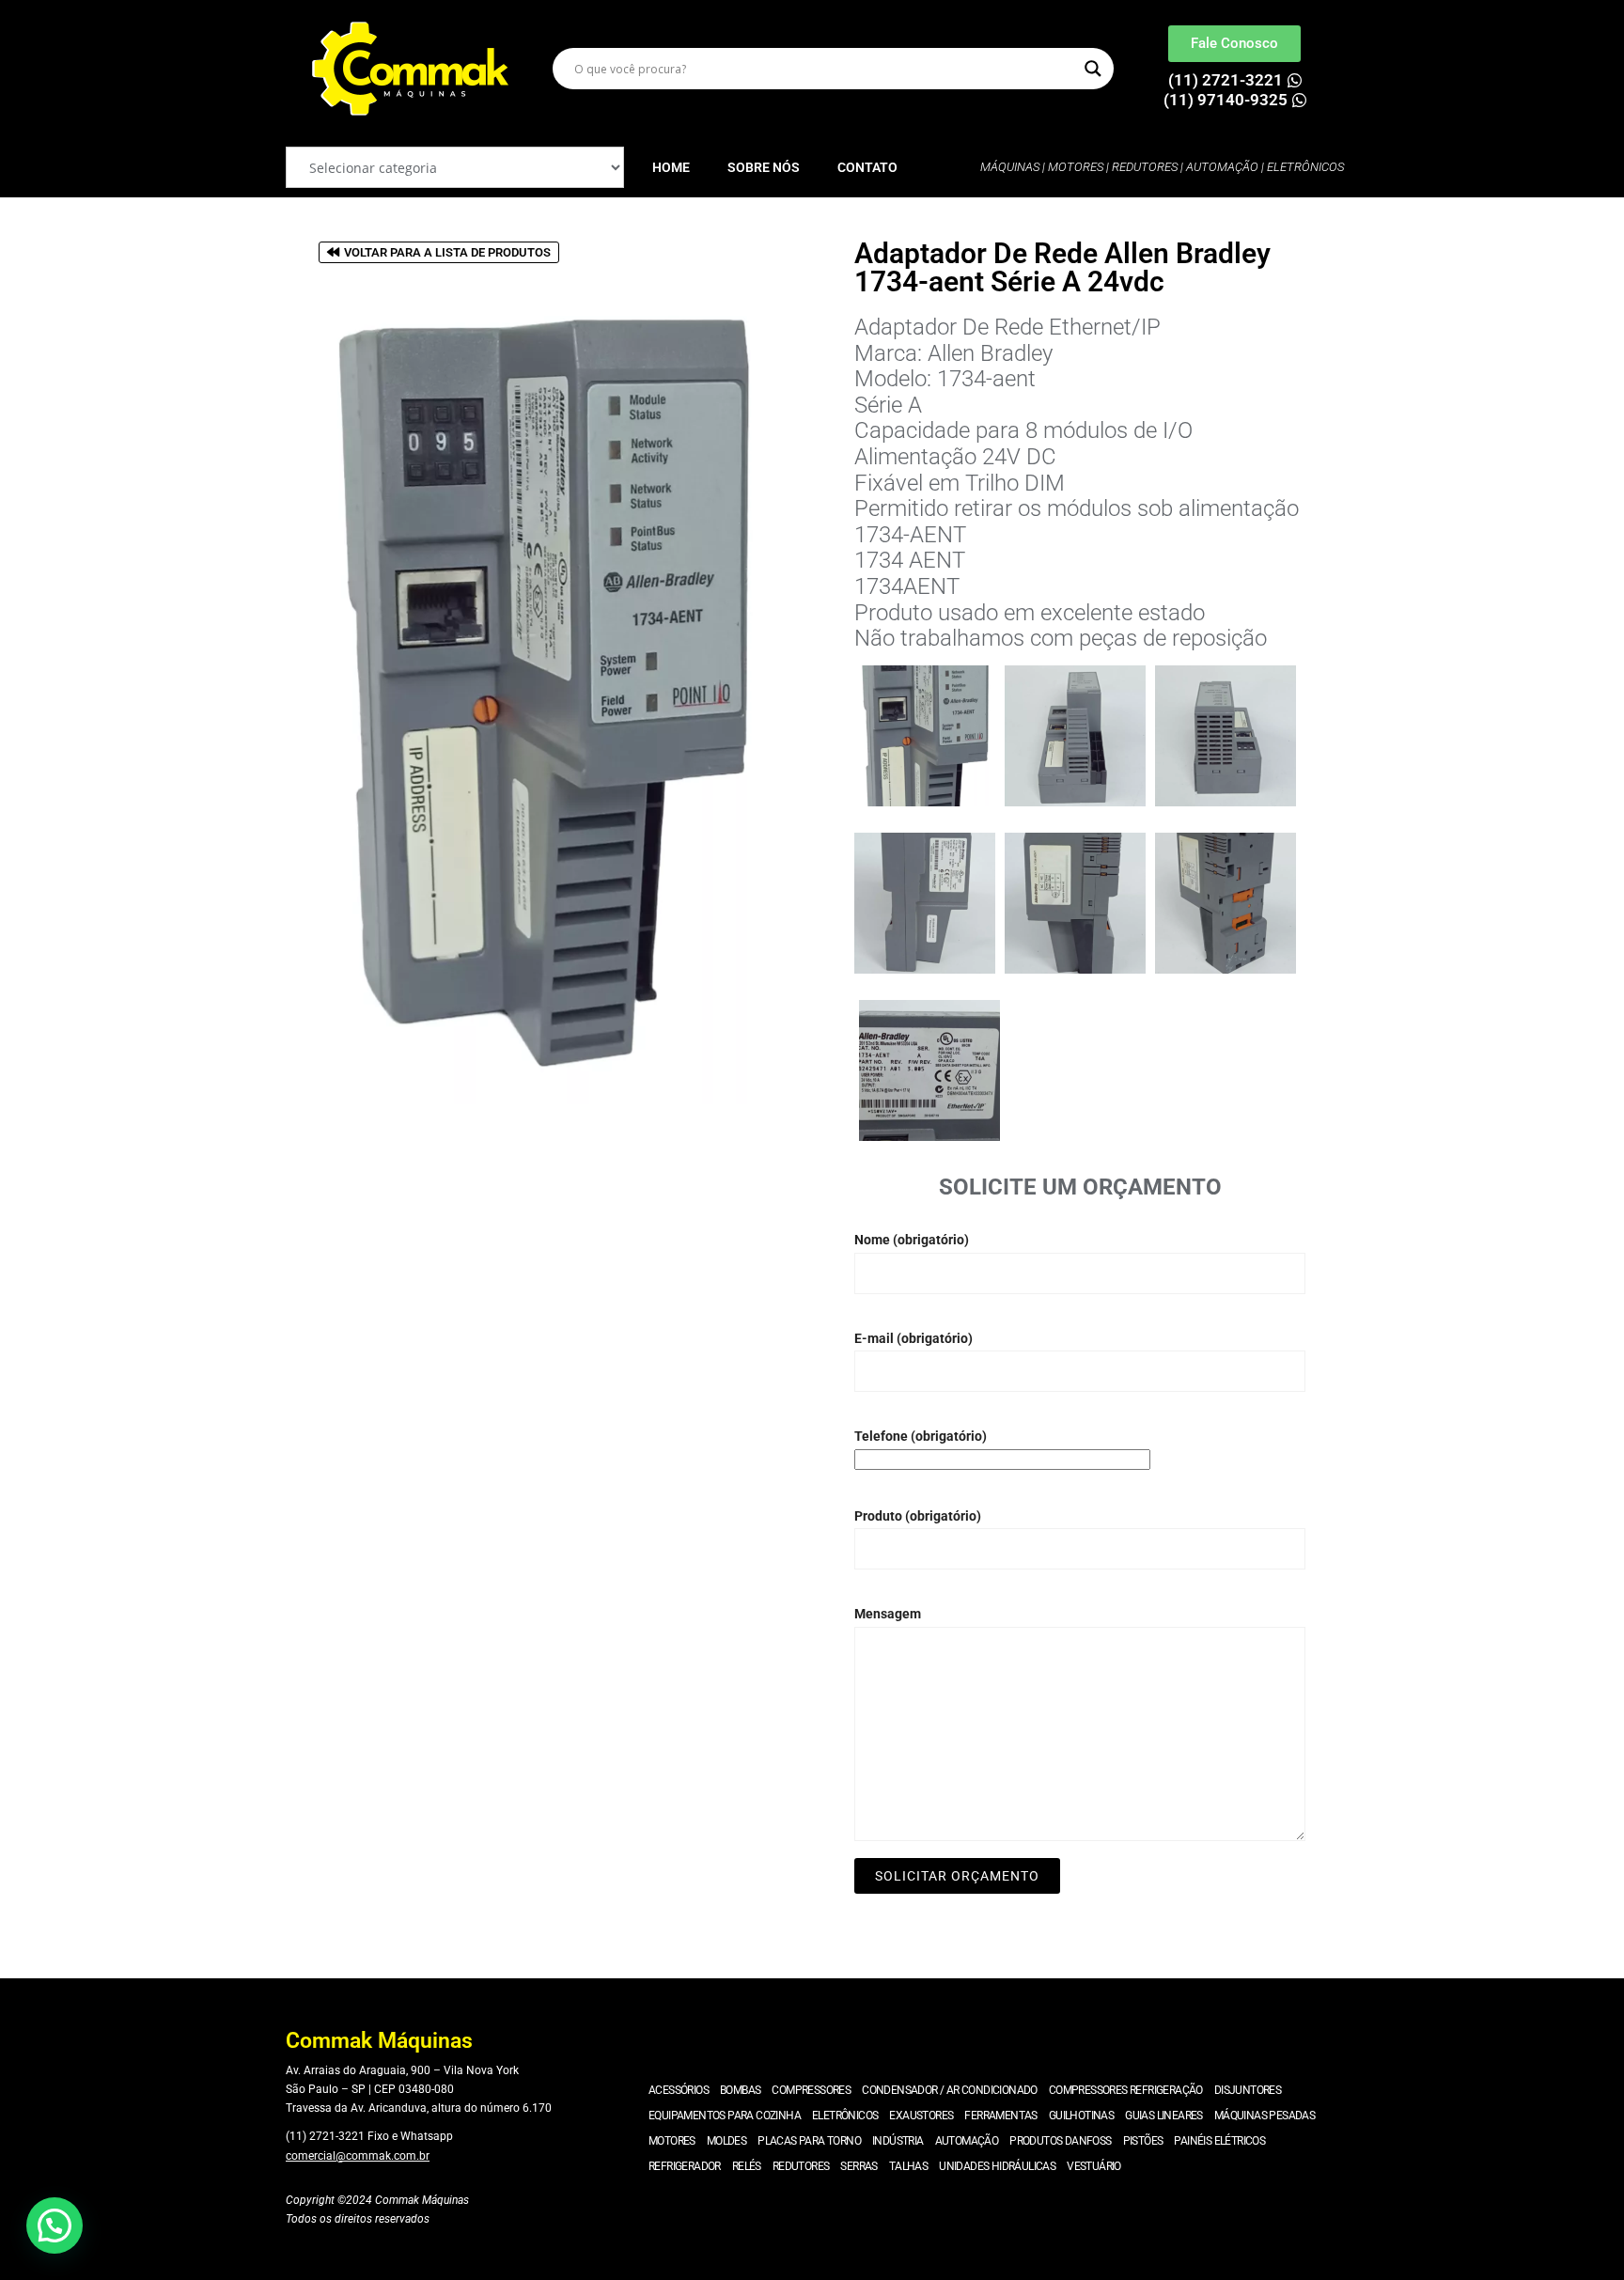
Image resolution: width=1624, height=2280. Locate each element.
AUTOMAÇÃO (967, 2141)
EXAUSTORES (921, 2116)
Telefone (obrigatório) (921, 1436)
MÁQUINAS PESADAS (1265, 2116)
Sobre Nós (764, 167)
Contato (867, 167)
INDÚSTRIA (898, 2141)
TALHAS (908, 2166)
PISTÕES (1143, 2141)
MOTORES (672, 2141)
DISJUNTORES (1248, 2090)
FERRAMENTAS (1000, 2116)
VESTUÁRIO (1094, 2166)
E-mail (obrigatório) (913, 1338)
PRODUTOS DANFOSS (1060, 2141)
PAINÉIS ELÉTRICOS (1219, 2141)
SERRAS (859, 2166)
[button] (55, 2225)
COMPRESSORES (811, 2090)
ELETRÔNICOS (845, 2116)
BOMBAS (740, 2090)
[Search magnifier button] (1093, 69)
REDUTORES (801, 2166)
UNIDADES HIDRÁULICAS (997, 2166)
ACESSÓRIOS (679, 2090)
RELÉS (747, 2166)
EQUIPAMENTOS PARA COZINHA (725, 2116)
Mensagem (888, 1614)
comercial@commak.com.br (358, 2156)
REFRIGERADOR (685, 2166)
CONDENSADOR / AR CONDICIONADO (950, 2090)
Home (671, 167)
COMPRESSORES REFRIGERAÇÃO (1126, 2090)
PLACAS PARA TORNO (809, 2141)
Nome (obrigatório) (912, 1240)
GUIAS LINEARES (1164, 2116)
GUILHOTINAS (1081, 2116)
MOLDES (726, 2141)
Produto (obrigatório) (918, 1516)
